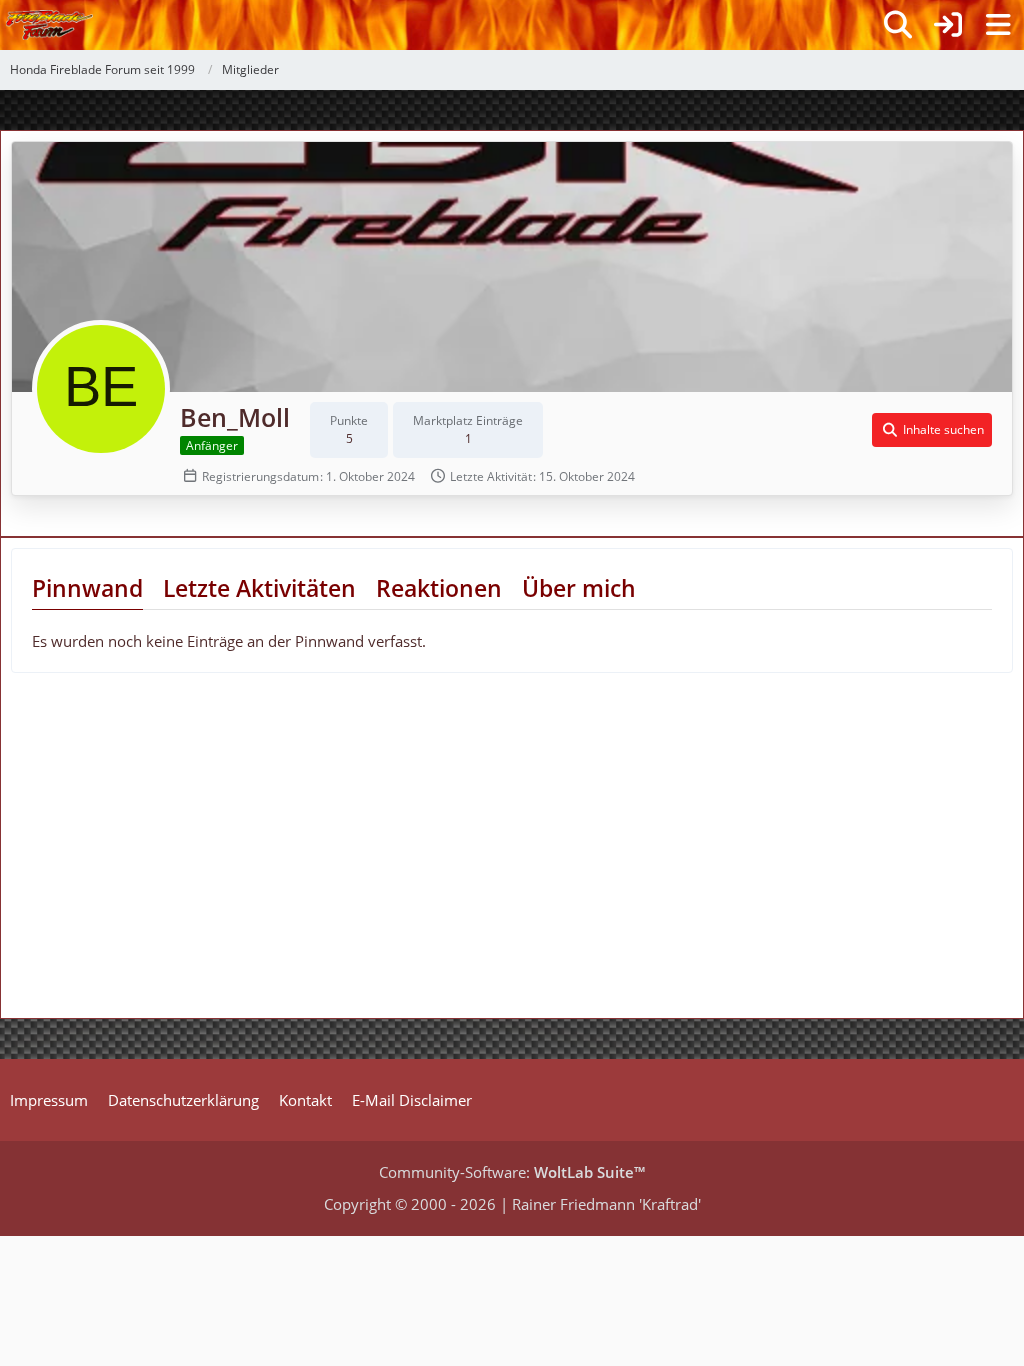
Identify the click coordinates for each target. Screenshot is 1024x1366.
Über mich (579, 588)
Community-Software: (512, 1172)
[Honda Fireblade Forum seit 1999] (49, 25)
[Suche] (898, 25)
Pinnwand (87, 588)
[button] (932, 430)
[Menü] (998, 25)
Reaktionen (439, 588)
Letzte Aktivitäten (259, 588)
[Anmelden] (948, 25)
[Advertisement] (168, 853)
